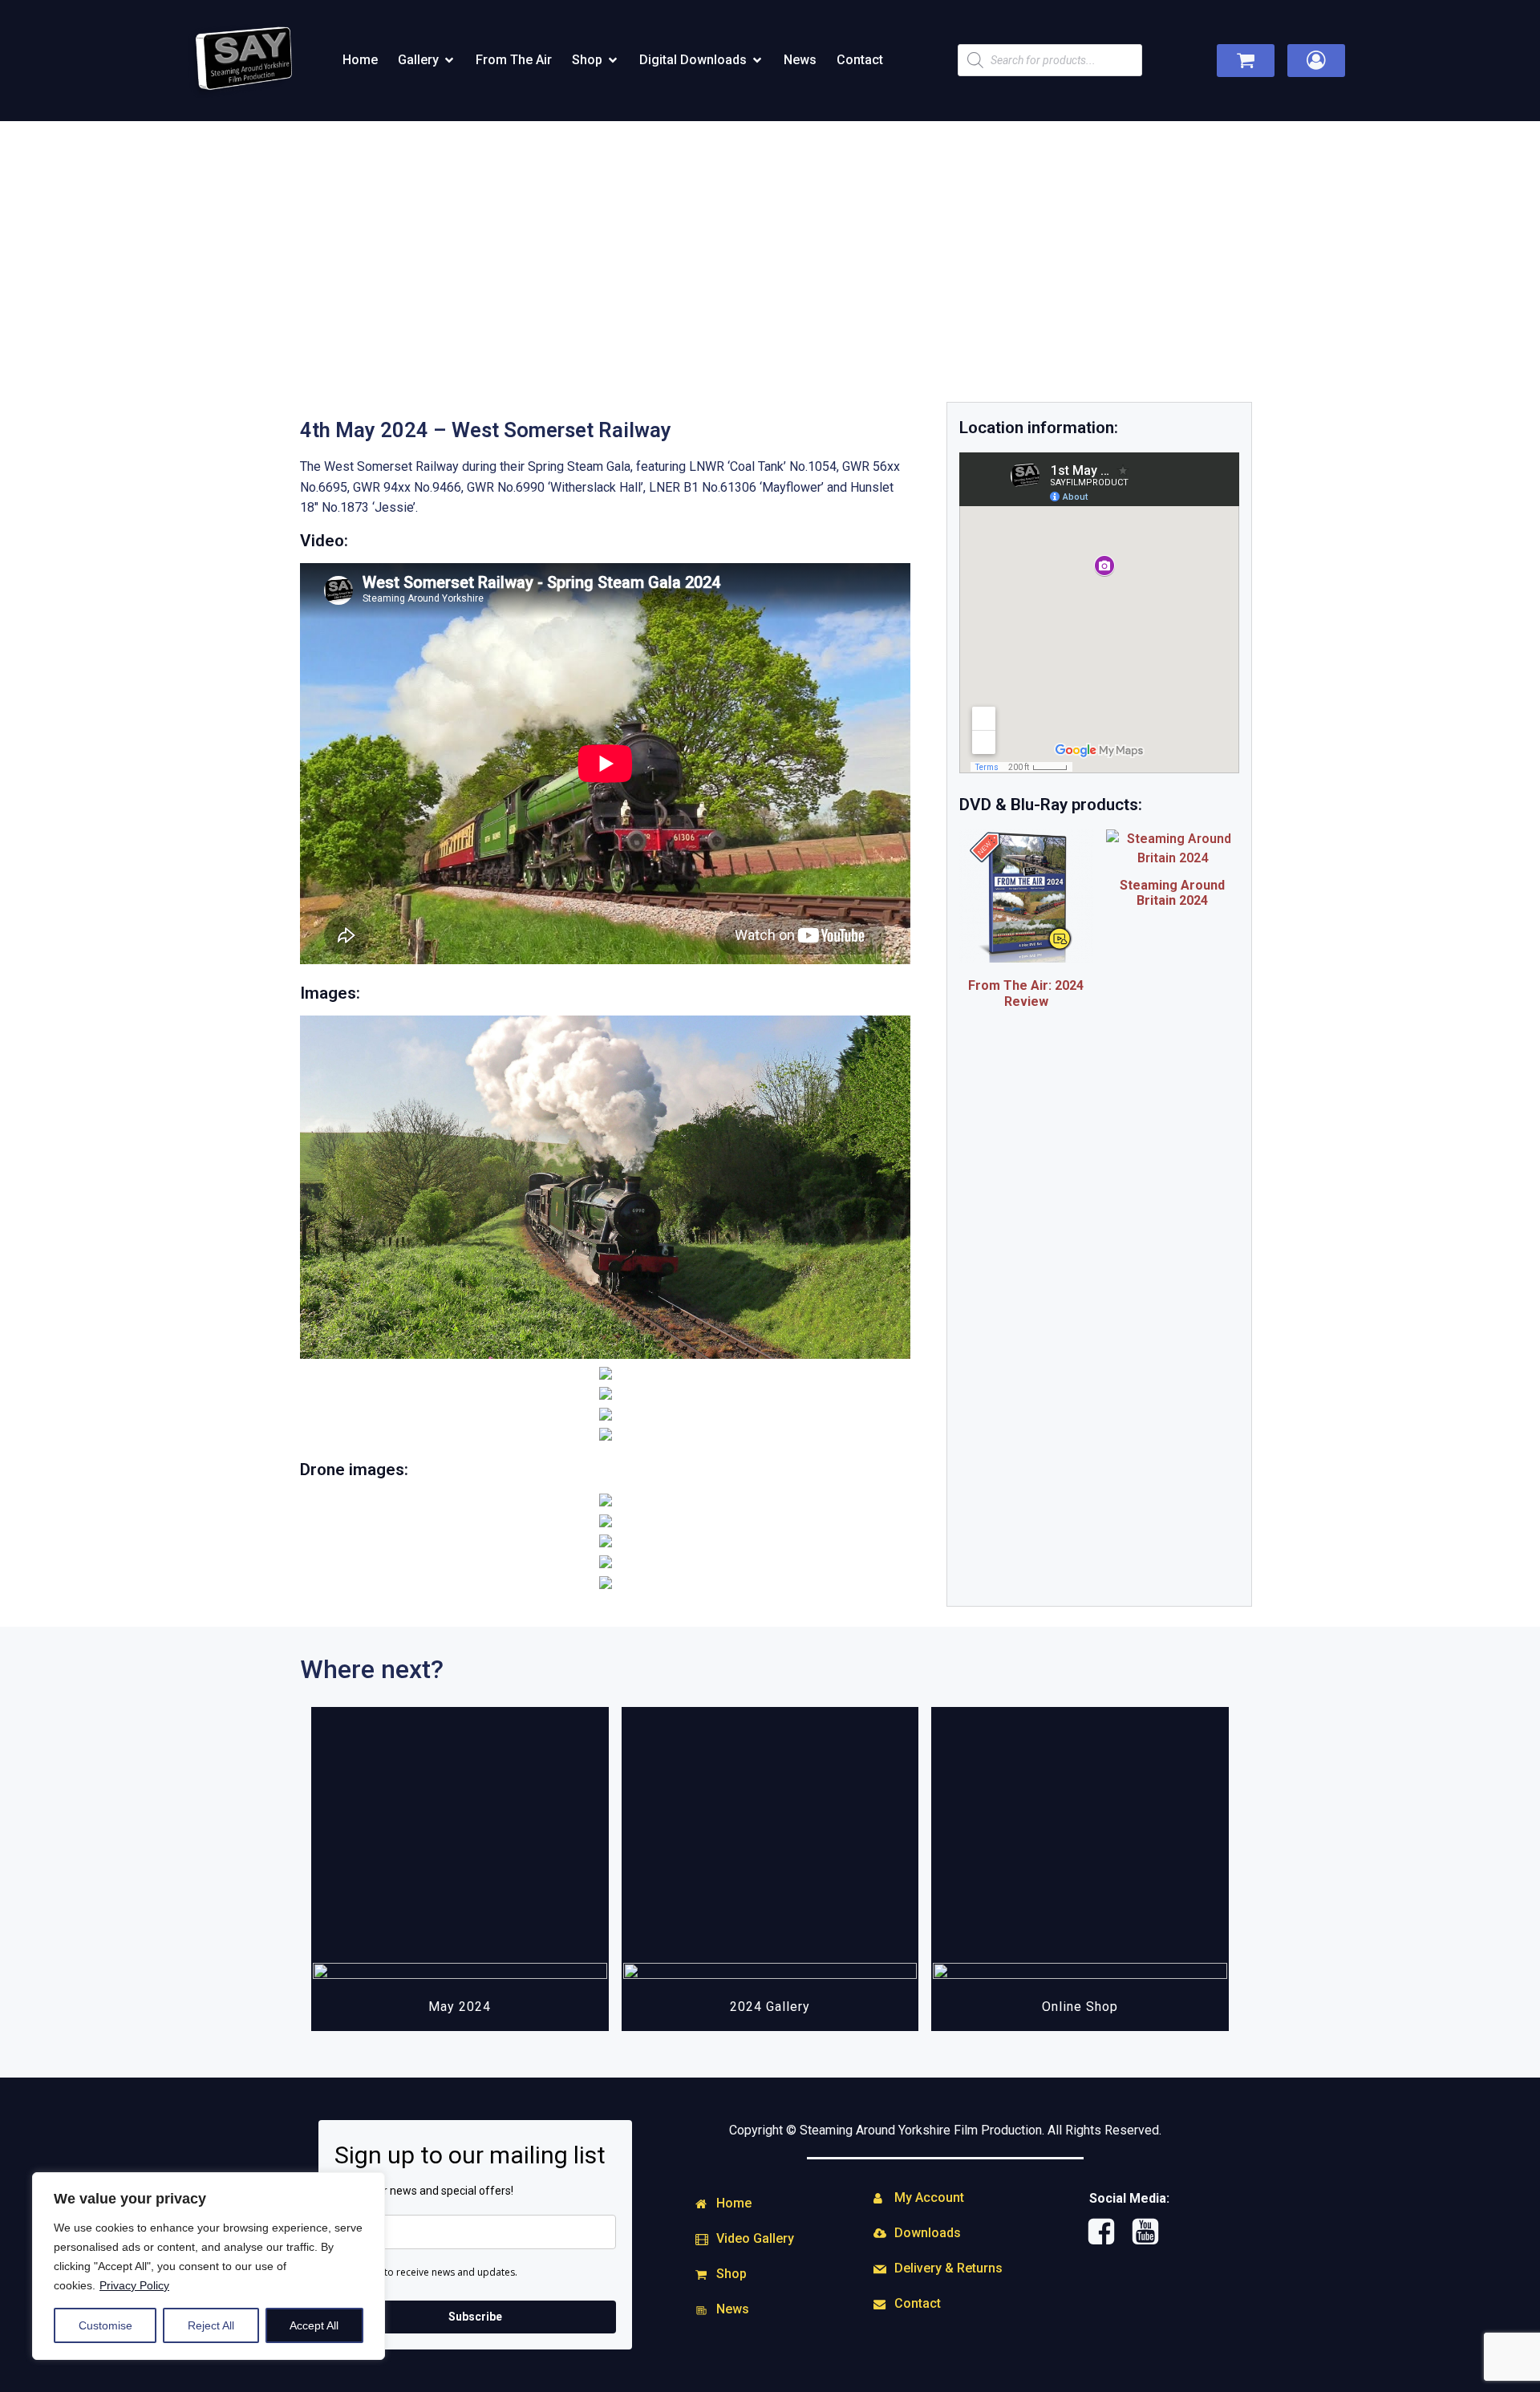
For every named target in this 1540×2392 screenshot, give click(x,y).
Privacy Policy (134, 2285)
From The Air (514, 60)
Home (360, 60)
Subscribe (475, 2317)
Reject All (211, 2325)
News (800, 60)
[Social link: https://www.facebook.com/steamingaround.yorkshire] (1107, 2232)
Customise (105, 2325)
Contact (860, 60)
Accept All (314, 2325)
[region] (209, 2266)
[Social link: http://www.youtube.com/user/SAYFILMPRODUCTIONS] (1151, 2232)
